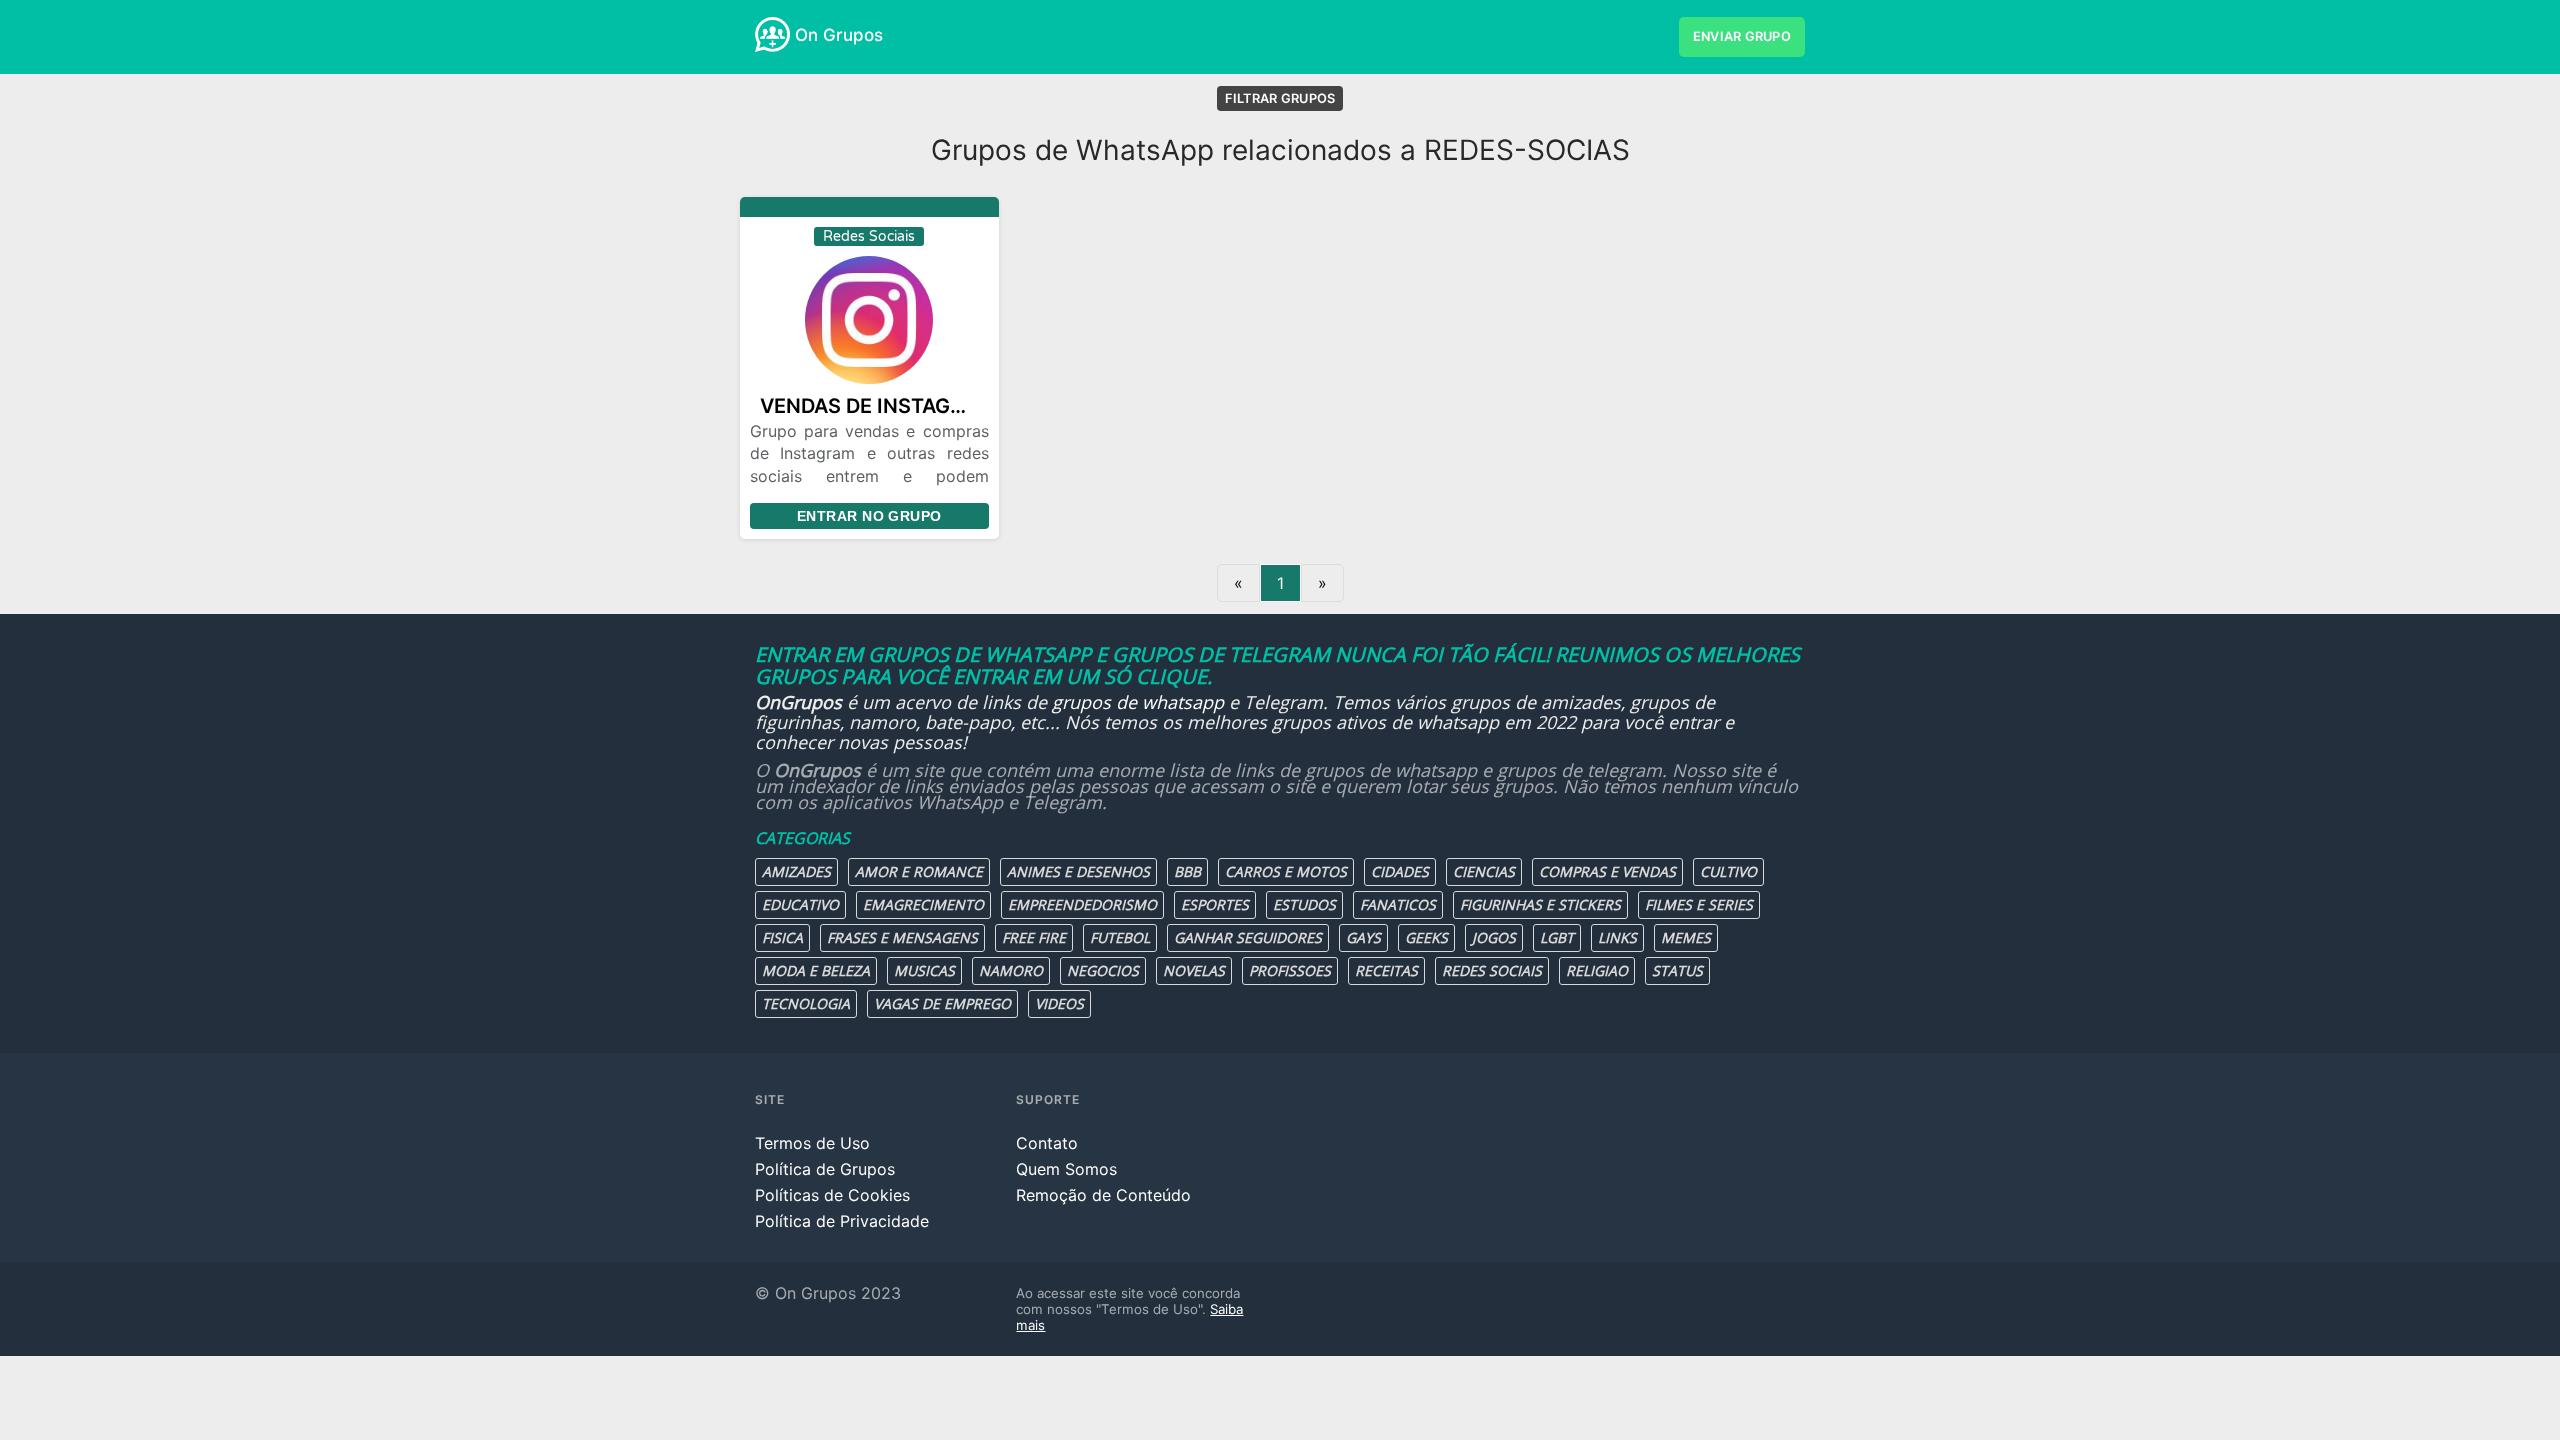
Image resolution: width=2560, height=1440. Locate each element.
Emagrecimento (923, 904)
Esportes (1215, 904)
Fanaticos (1398, 904)
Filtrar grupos (1280, 98)
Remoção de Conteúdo (1103, 1195)
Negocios (1103, 970)
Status (1677, 970)
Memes (1686, 937)
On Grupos (839, 35)
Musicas (924, 970)
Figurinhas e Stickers (1540, 904)
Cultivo (1728, 871)
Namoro (1011, 970)
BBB (1187, 871)
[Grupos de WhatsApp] (772, 34)
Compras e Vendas (1607, 871)
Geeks (1426, 937)
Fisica (782, 937)
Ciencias (1484, 871)
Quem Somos (1066, 1169)
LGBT (1557, 937)
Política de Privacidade (842, 1221)
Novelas (1194, 970)
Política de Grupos (825, 1169)
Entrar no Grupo (869, 516)
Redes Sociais (1492, 970)
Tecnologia (806, 1003)
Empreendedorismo (1082, 904)
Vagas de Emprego (942, 1003)
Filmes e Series (1699, 904)
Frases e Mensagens (902, 937)
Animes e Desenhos (1078, 871)
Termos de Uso (812, 1143)
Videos (1059, 1003)
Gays (1363, 937)
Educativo (800, 904)
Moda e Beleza (816, 970)
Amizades (796, 871)
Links (1617, 937)
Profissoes (1290, 970)
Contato (1047, 1143)
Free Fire (1034, 937)
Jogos (1494, 937)
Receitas (1386, 970)
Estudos (1304, 904)
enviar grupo (1742, 36)
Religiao (1597, 970)
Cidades (1400, 871)
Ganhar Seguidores (1248, 937)
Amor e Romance (919, 871)
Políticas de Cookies (832, 1195)
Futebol (1120, 937)
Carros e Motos (1286, 871)
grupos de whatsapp (1138, 702)
